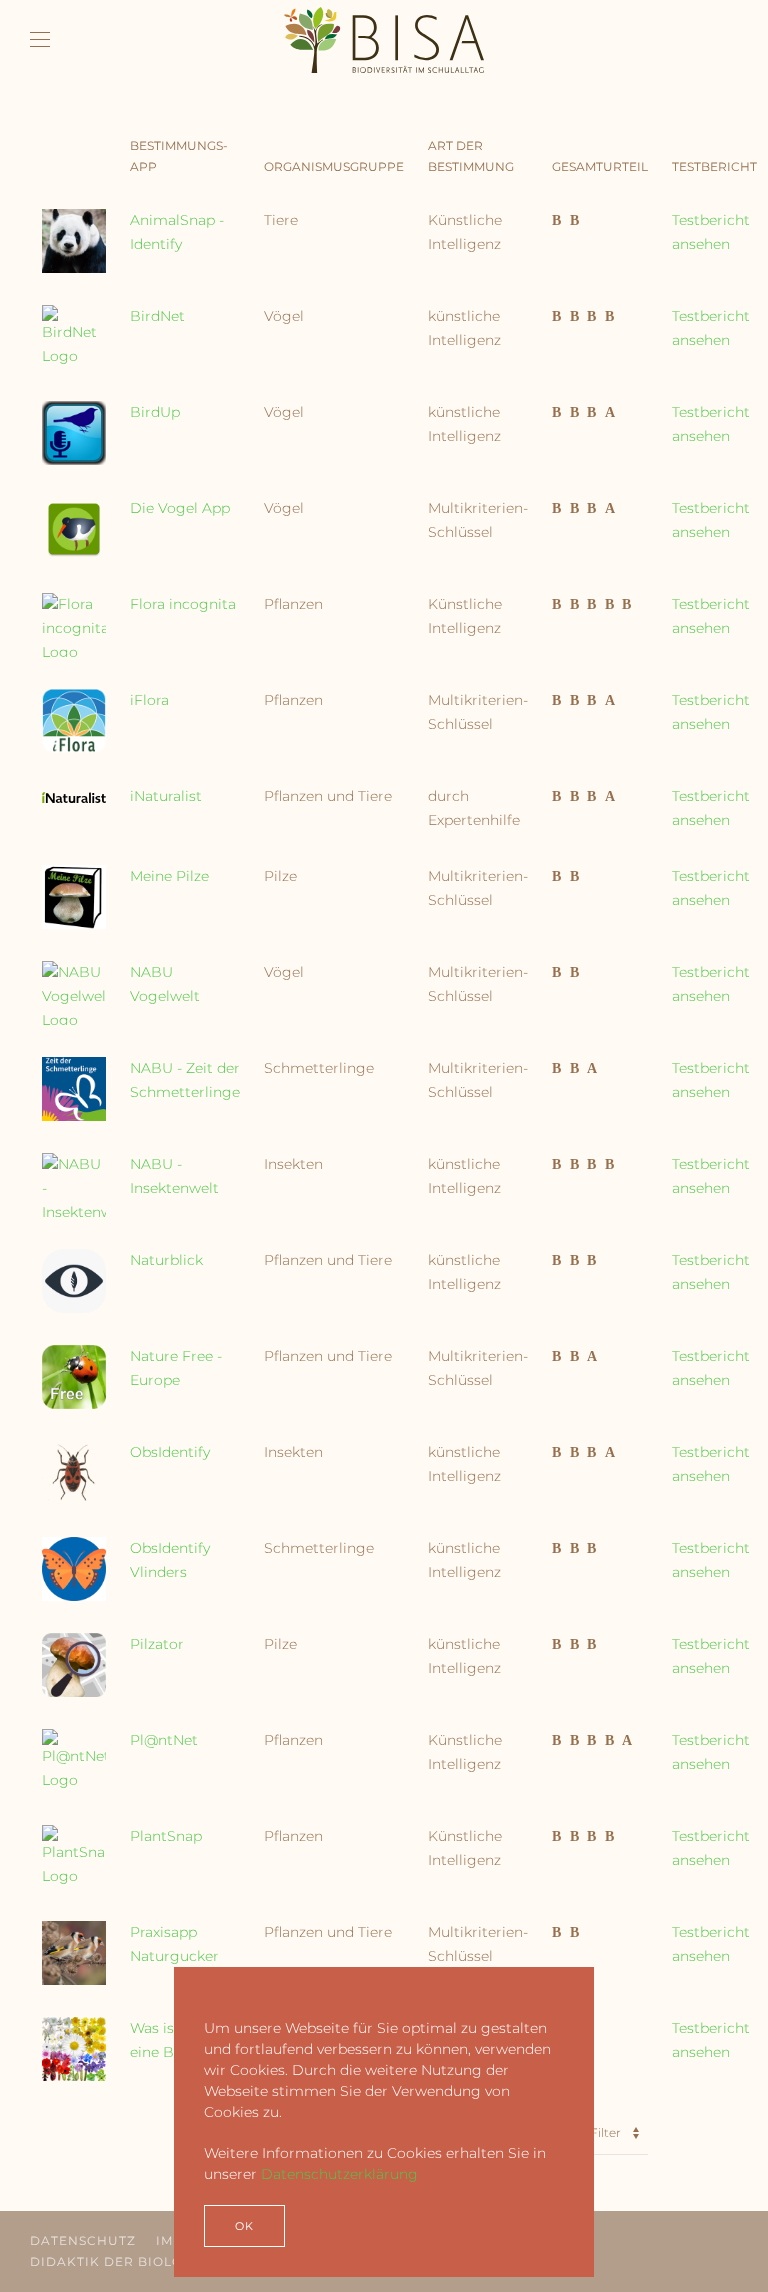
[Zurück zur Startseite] (384, 40)
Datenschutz (83, 2240)
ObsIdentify (170, 1452)
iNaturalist (166, 796)
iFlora (149, 700)
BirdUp (155, 412)
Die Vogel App (180, 508)
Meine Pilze (169, 876)
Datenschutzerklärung (339, 2174)
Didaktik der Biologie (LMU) (141, 2261)
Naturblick (166, 1260)
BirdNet (157, 316)
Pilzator (157, 1644)
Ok (244, 2226)
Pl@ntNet (164, 1740)
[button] (40, 40)
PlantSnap (166, 1836)
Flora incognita (183, 604)
